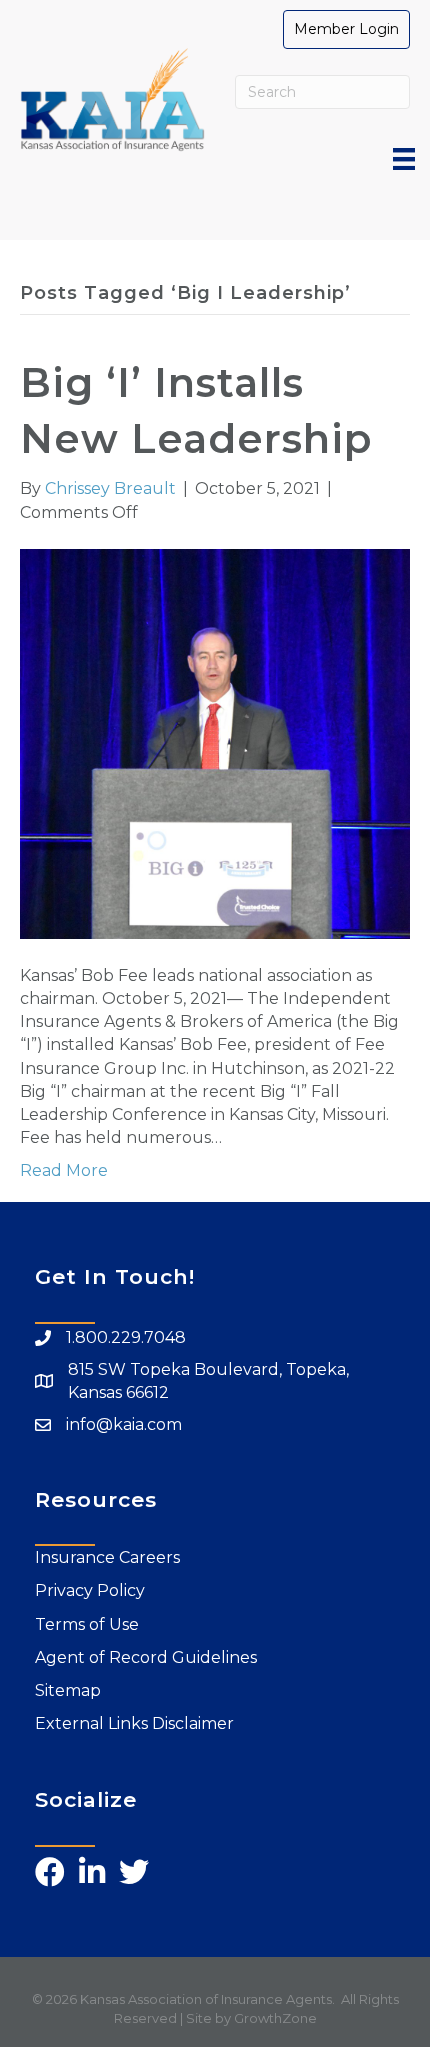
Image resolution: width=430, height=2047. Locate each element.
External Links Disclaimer (134, 1723)
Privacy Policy (90, 1590)
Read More (64, 1170)
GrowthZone (275, 2018)
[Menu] (404, 159)
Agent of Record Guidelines (146, 1657)
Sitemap (68, 1690)
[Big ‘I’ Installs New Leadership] (215, 742)
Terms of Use (87, 1624)
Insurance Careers (107, 1557)
